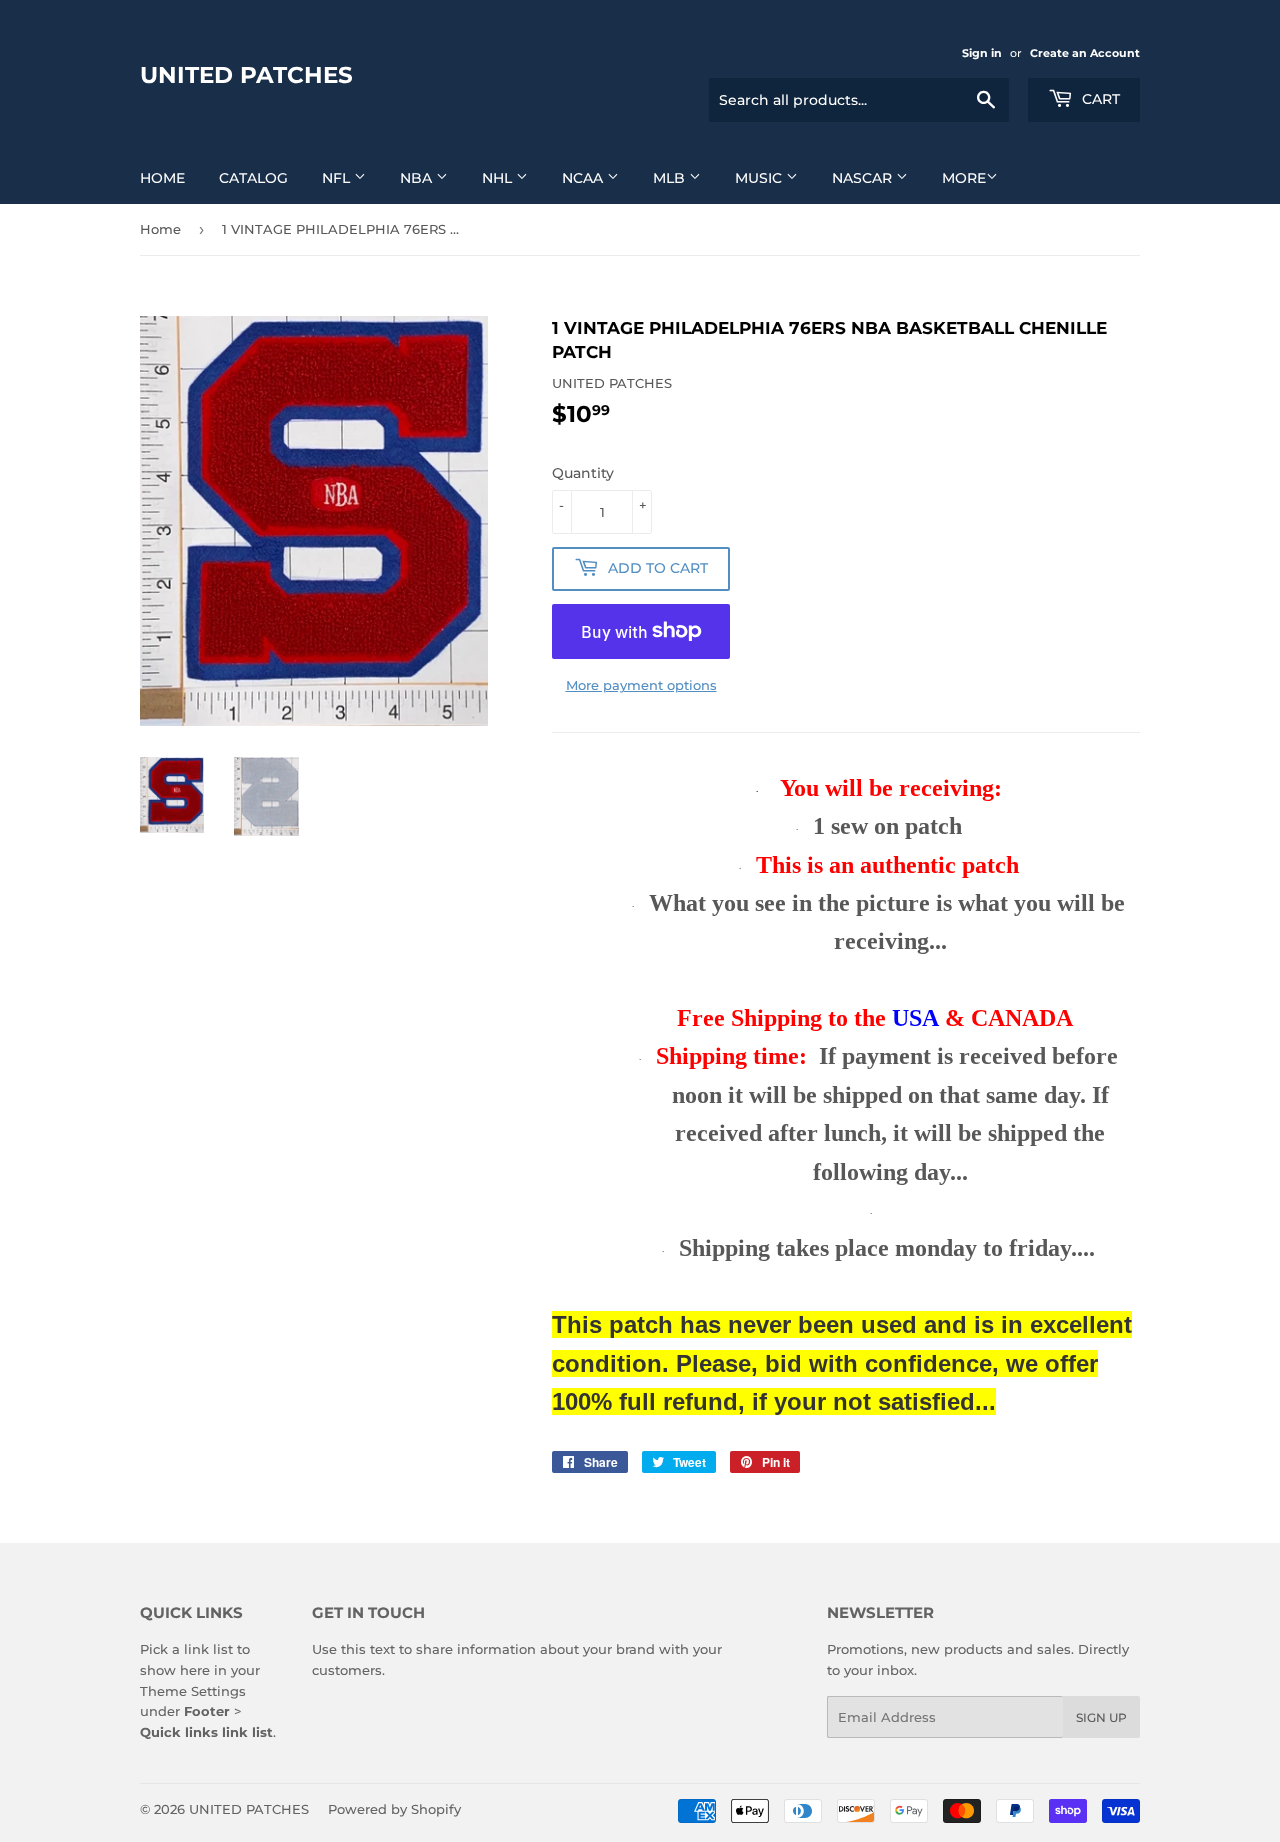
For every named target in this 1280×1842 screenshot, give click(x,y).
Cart (1099, 99)
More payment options (641, 685)
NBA (418, 178)
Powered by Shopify (394, 1809)
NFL (338, 178)
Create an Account (1085, 53)
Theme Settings (193, 1691)
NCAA (584, 178)
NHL (499, 178)
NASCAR (864, 178)
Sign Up (1101, 1717)
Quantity (583, 473)
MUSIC (760, 178)
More (964, 178)
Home (162, 178)
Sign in (982, 53)
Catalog (253, 178)
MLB (671, 178)
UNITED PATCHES (246, 75)
